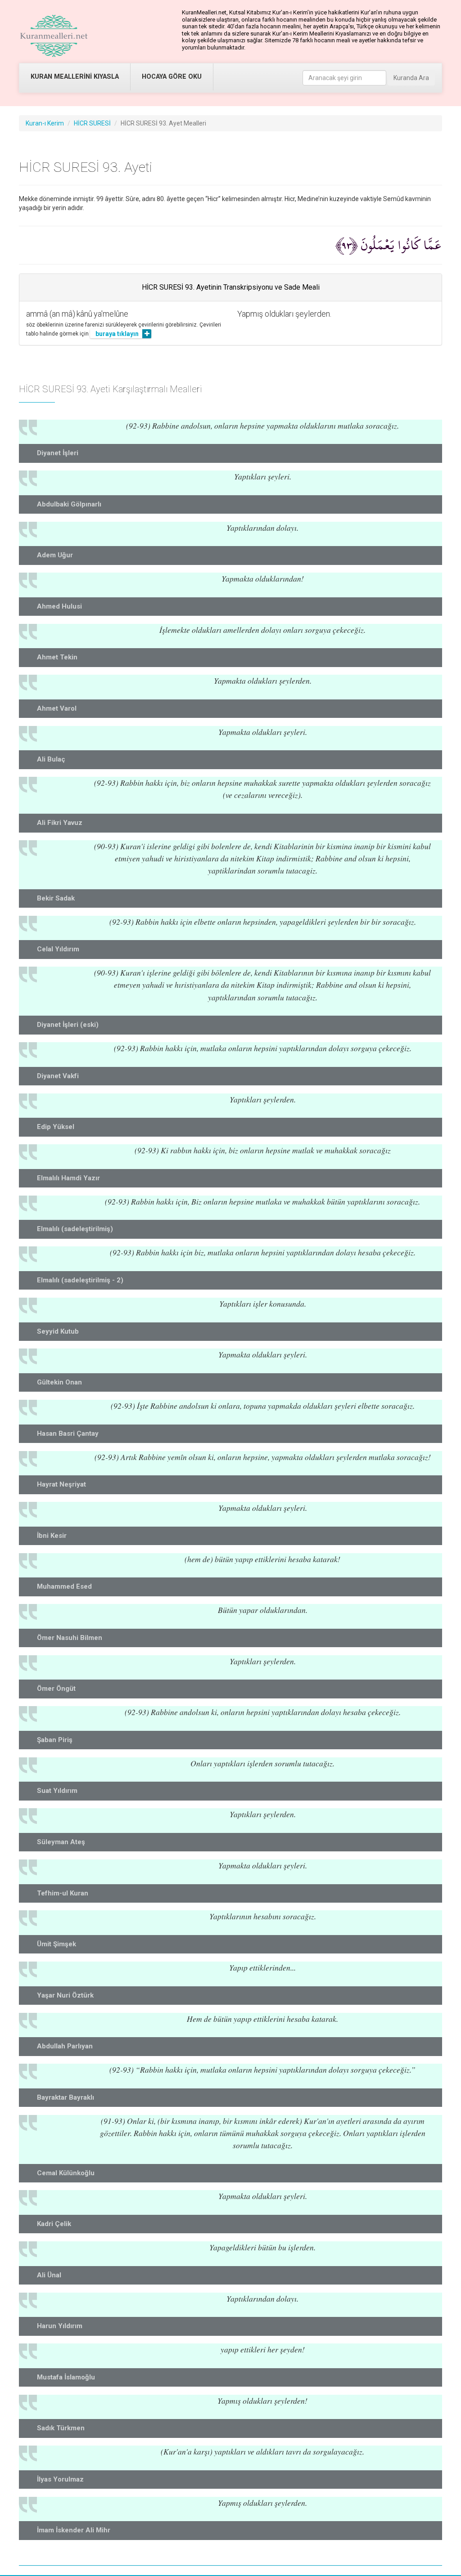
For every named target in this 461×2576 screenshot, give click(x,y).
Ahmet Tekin (57, 657)
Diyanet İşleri (58, 453)
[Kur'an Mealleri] (54, 36)
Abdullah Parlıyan (65, 2046)
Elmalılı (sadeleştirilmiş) (75, 1229)
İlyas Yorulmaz (60, 2479)
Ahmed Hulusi (59, 606)
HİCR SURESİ (92, 123)
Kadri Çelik (54, 2224)
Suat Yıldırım (57, 1791)
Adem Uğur (55, 555)
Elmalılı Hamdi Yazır (68, 1178)
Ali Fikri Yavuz (60, 823)
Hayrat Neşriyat (61, 1484)
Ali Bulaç (51, 759)
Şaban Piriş (55, 1740)
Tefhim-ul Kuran (63, 1893)
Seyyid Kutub (58, 1331)
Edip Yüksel (56, 1127)
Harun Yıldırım (60, 2326)
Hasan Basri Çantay (68, 1434)
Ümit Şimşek (56, 1944)
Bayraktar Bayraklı (66, 2097)
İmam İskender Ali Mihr (74, 2530)
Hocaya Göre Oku (172, 77)
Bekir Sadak (56, 898)
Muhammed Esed (64, 1586)
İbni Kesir (52, 1536)
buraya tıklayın (117, 334)
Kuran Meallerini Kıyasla (75, 77)
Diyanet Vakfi (58, 1076)
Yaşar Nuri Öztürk (65, 1995)
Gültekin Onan (59, 1382)
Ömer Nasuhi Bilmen (70, 1638)
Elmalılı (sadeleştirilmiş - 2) (80, 1280)
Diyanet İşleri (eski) (68, 1025)
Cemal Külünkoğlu (66, 2173)
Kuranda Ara (411, 78)
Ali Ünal (49, 2275)
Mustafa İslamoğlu (66, 2377)
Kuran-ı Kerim (45, 123)
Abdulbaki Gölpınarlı (69, 504)
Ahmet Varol (57, 708)
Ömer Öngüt (56, 1689)
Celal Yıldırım (58, 949)
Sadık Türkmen (61, 2428)
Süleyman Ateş (61, 1842)
